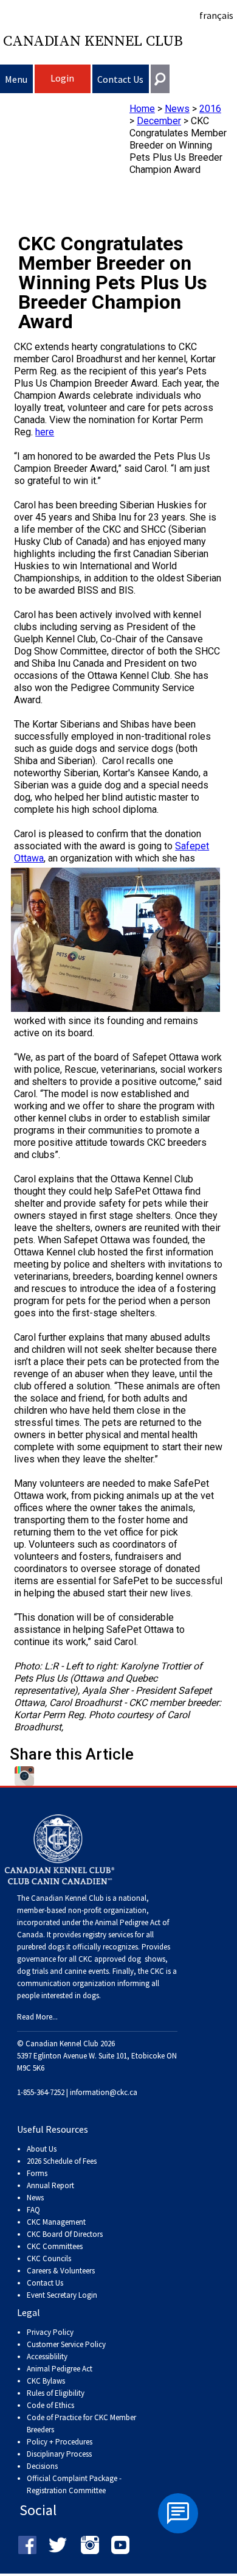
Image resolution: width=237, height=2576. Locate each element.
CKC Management (56, 2222)
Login (62, 78)
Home (142, 109)
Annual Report (50, 2185)
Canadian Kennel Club (93, 41)
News (177, 109)
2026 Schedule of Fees (62, 2161)
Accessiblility (47, 2357)
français (216, 15)
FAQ (33, 2210)
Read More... (37, 2017)
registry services (107, 1935)
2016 (210, 109)
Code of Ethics (50, 2405)
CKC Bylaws (46, 2381)
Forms (37, 2173)
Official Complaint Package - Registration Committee (74, 2479)
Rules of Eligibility (56, 2393)
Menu (16, 79)
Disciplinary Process (59, 2454)
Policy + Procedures (60, 2442)
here (45, 432)
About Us (42, 2149)
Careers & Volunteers (61, 2271)
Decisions (42, 2466)
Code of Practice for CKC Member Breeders (81, 2423)
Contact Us (120, 79)
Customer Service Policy (66, 2344)
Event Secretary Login (62, 2295)
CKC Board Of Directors (65, 2234)
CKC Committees (55, 2246)
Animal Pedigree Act (60, 2369)
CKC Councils (49, 2258)
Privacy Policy (50, 2332)
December (159, 121)
